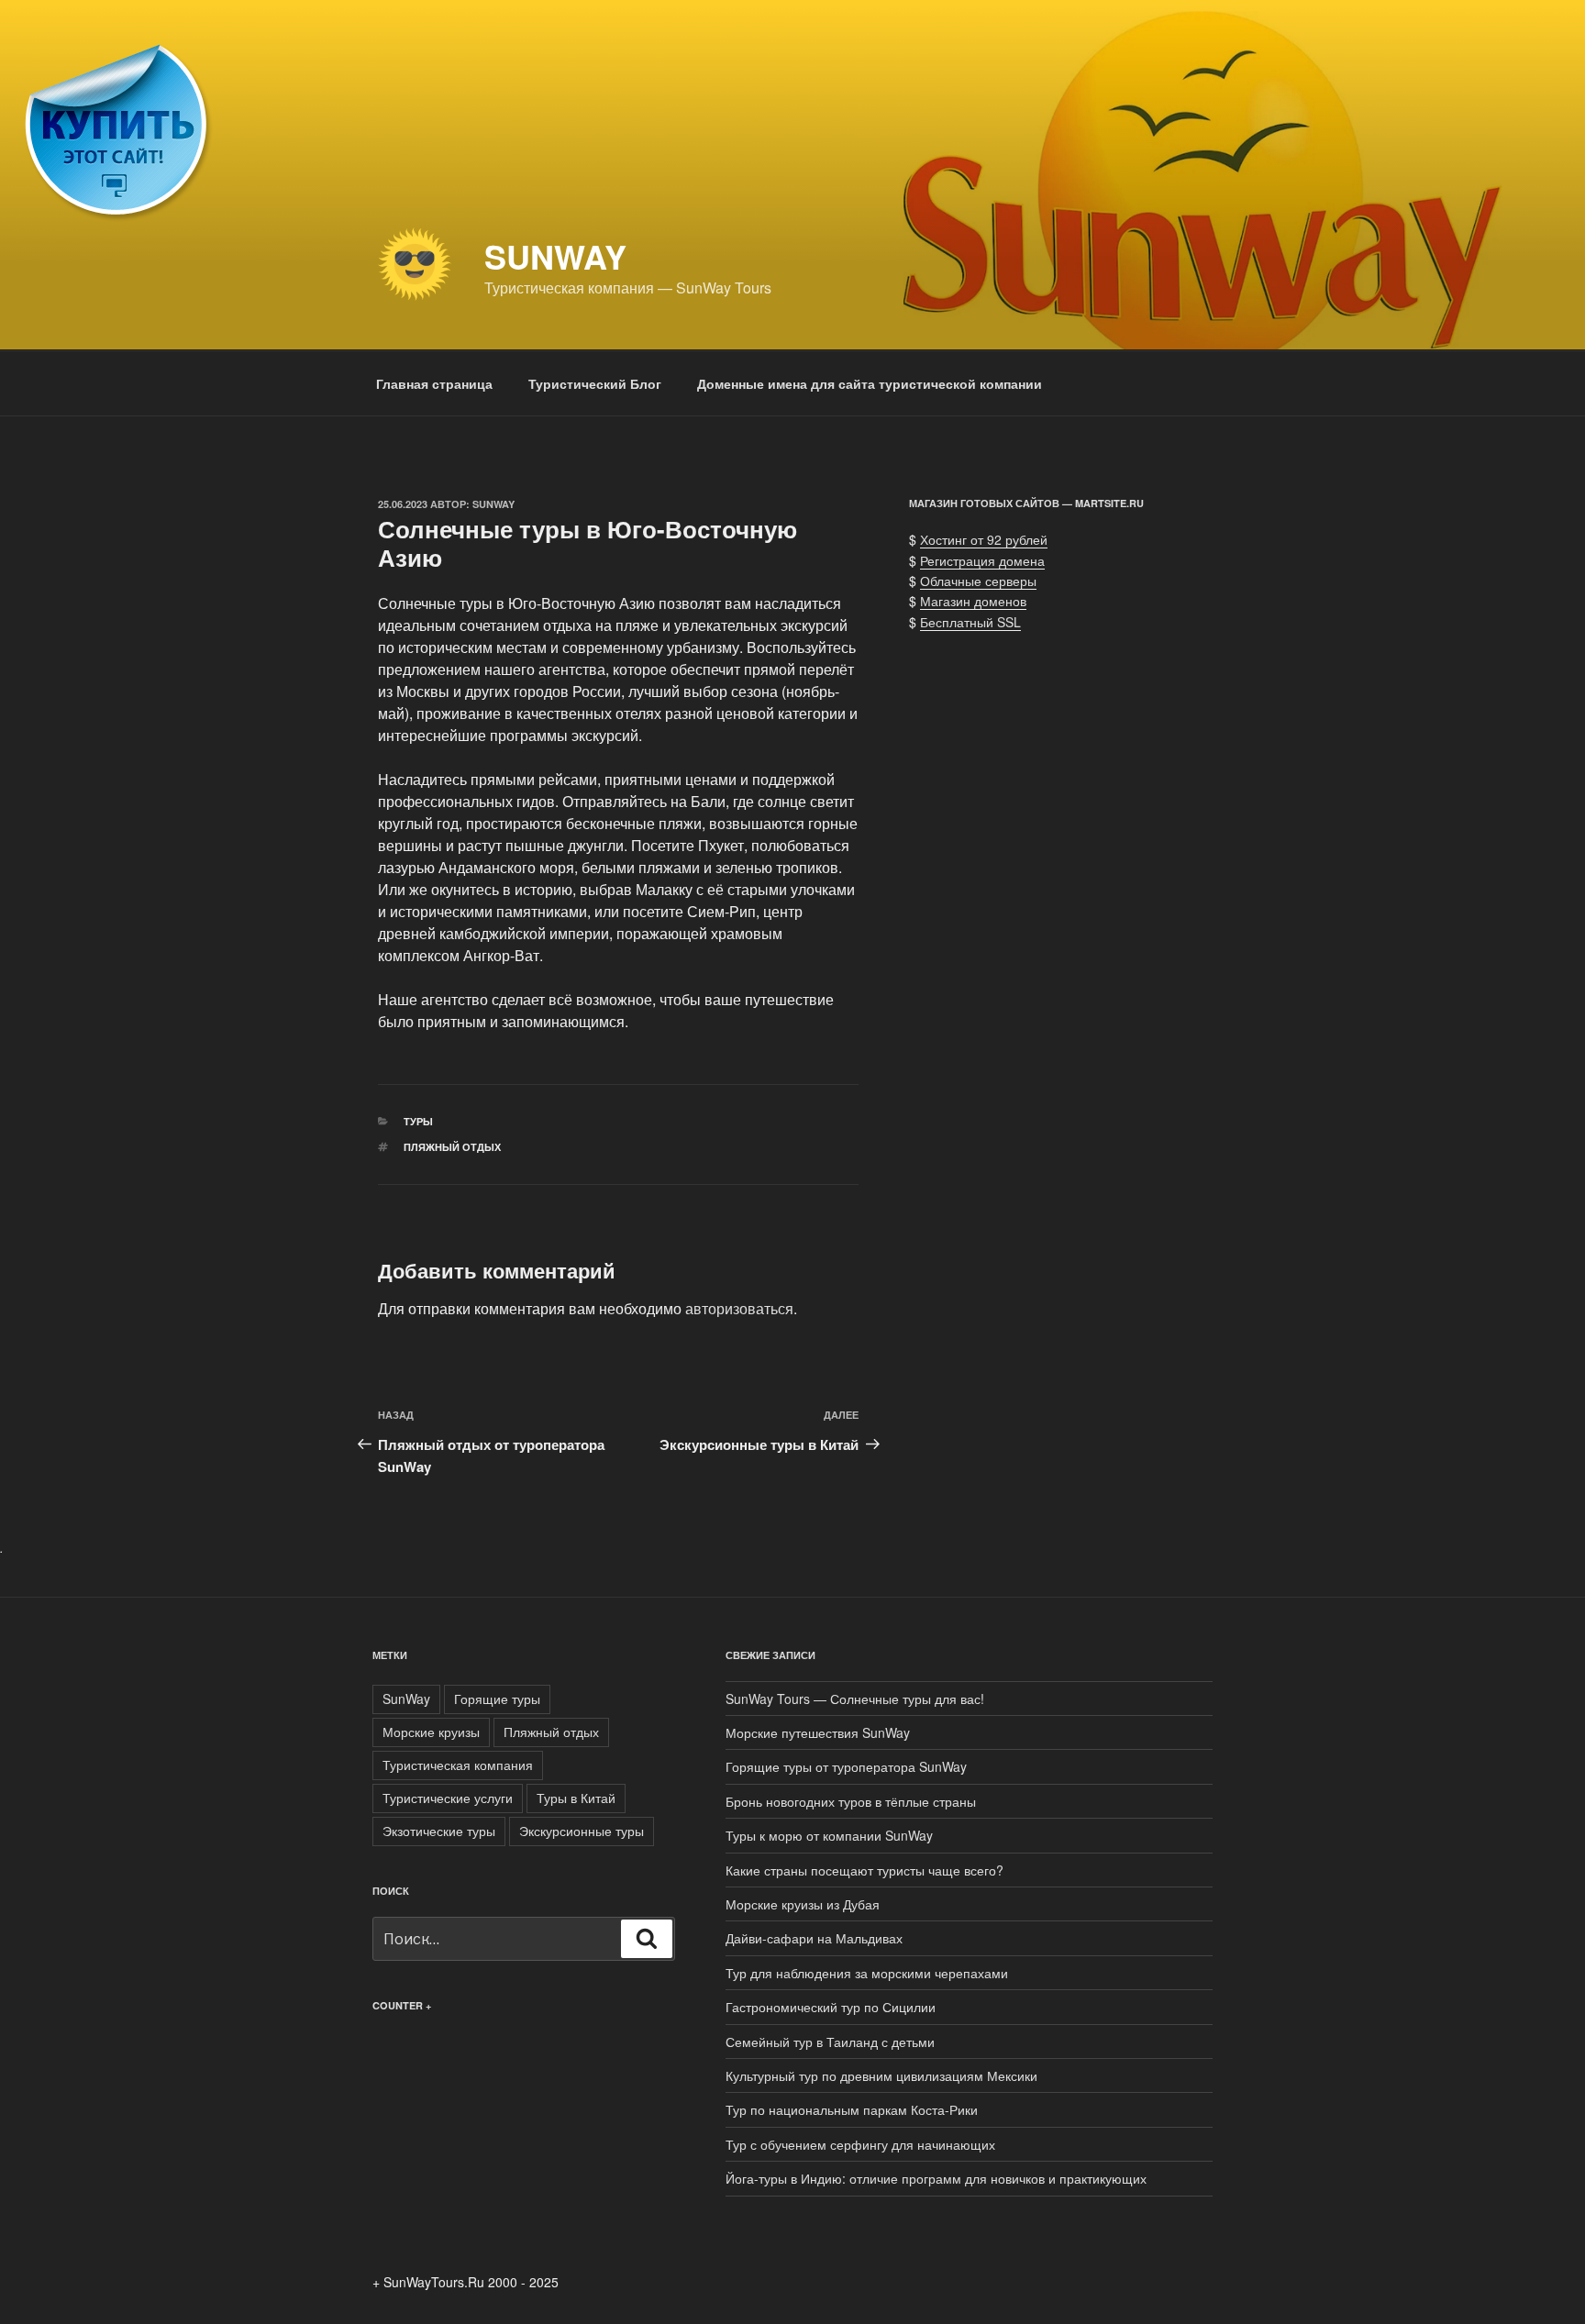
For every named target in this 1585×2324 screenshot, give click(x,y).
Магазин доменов (973, 601)
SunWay (555, 256)
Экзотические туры (439, 1831)
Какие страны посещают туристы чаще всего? (865, 1870)
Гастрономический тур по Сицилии (831, 2007)
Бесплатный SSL (970, 622)
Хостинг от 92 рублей (984, 539)
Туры (418, 1121)
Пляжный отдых (452, 1147)
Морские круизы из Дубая (803, 1904)
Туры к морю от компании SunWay (829, 1835)
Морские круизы (431, 1732)
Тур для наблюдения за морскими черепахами (867, 1973)
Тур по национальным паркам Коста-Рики (852, 2109)
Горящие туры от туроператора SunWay (846, 1766)
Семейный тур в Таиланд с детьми (830, 2042)
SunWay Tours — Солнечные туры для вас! (855, 1699)
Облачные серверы (978, 581)
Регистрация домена (982, 560)
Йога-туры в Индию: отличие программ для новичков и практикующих (936, 2178)
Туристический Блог (595, 383)
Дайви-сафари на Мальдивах (814, 1938)
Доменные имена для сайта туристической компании (870, 383)
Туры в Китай (576, 1798)
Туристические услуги (448, 1798)
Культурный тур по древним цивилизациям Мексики (881, 2075)
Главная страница (434, 383)
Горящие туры (497, 1699)
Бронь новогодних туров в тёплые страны (851, 1801)
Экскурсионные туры (582, 1831)
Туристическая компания (458, 1765)
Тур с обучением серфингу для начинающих (860, 2144)
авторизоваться (739, 1308)
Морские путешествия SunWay (818, 1732)
